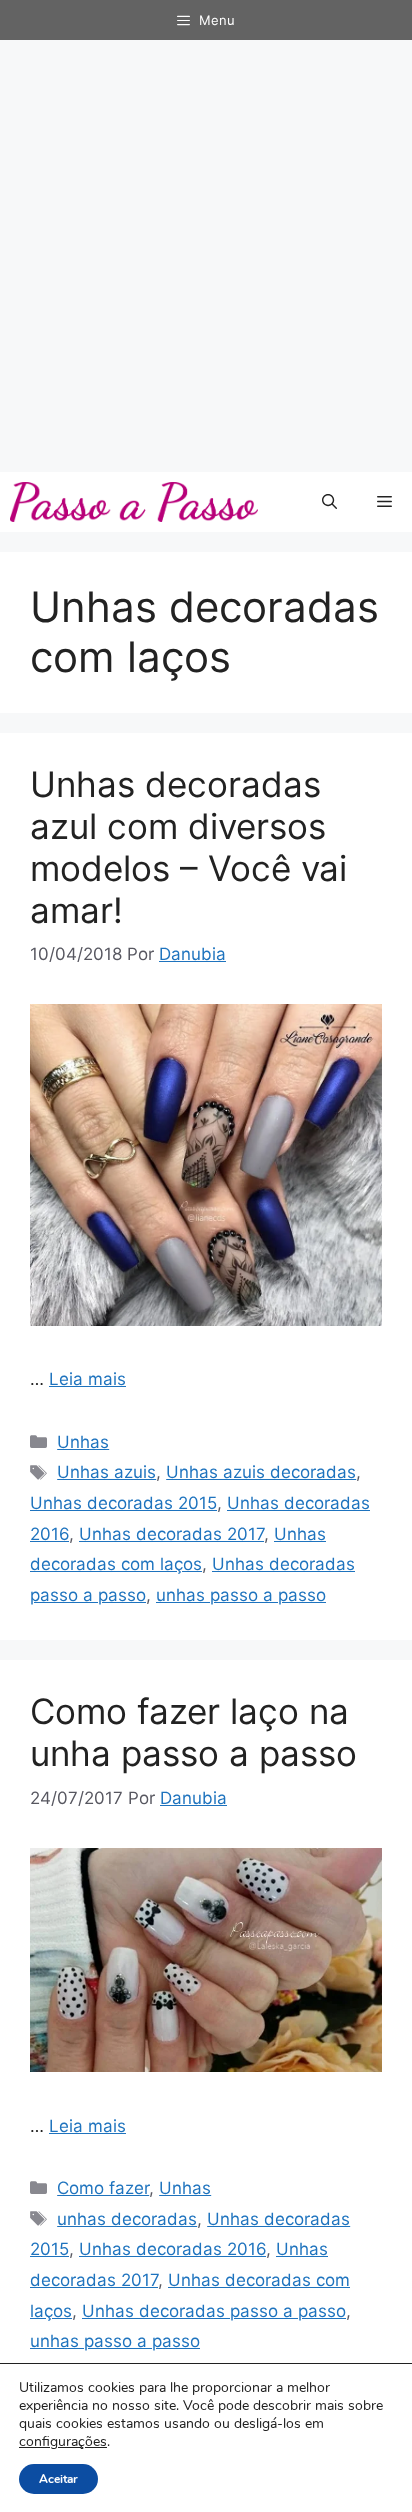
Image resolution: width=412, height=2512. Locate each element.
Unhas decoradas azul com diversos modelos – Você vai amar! (188, 847)
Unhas (83, 1442)
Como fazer (103, 2188)
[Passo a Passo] (134, 502)
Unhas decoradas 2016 (172, 2249)
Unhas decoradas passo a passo (214, 2311)
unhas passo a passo (241, 1595)
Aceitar (58, 2479)
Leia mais (87, 1379)
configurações (63, 2442)
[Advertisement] (206, 256)
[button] (329, 502)
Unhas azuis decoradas (261, 1472)
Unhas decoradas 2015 (123, 1503)
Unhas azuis (106, 1472)
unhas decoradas (127, 2219)
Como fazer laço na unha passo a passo (193, 1732)
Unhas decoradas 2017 (171, 1534)
